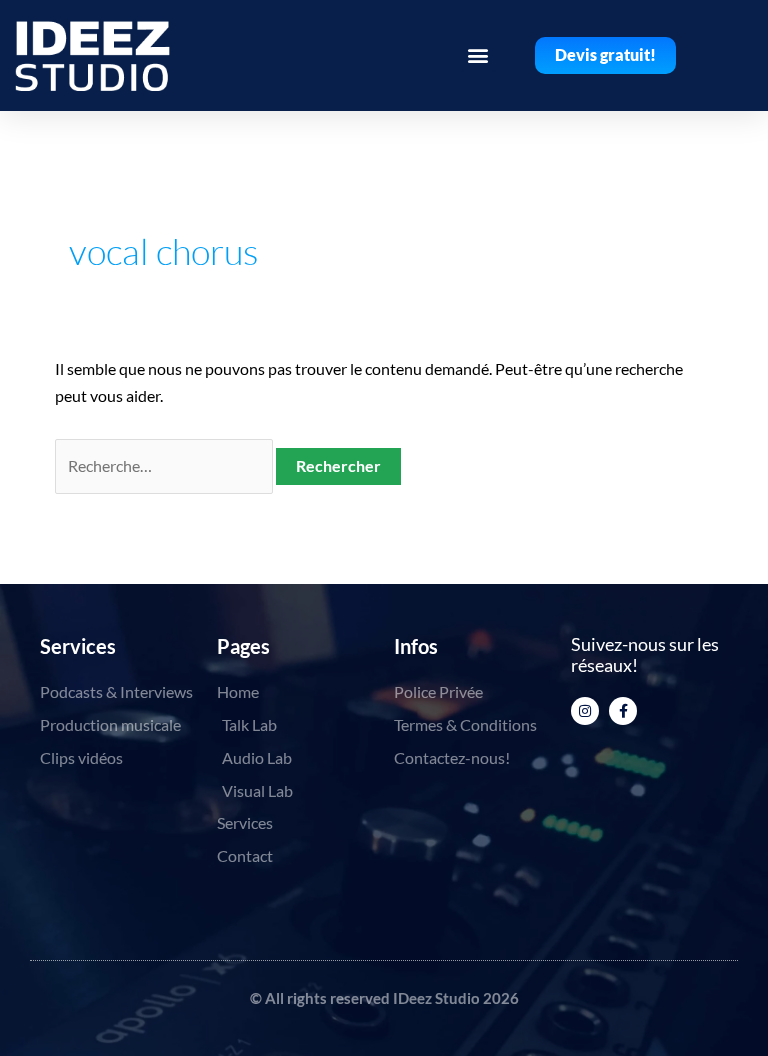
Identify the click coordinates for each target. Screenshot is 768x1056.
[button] (478, 55)
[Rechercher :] (165, 465)
